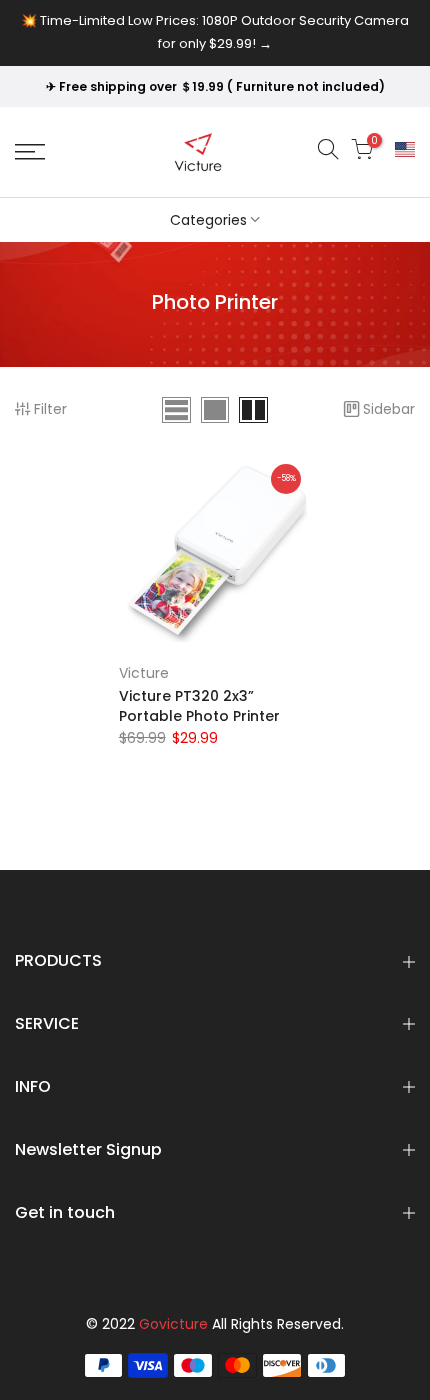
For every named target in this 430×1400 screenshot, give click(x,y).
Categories (208, 220)
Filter (50, 409)
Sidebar (389, 409)
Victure (144, 673)
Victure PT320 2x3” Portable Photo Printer (199, 706)
